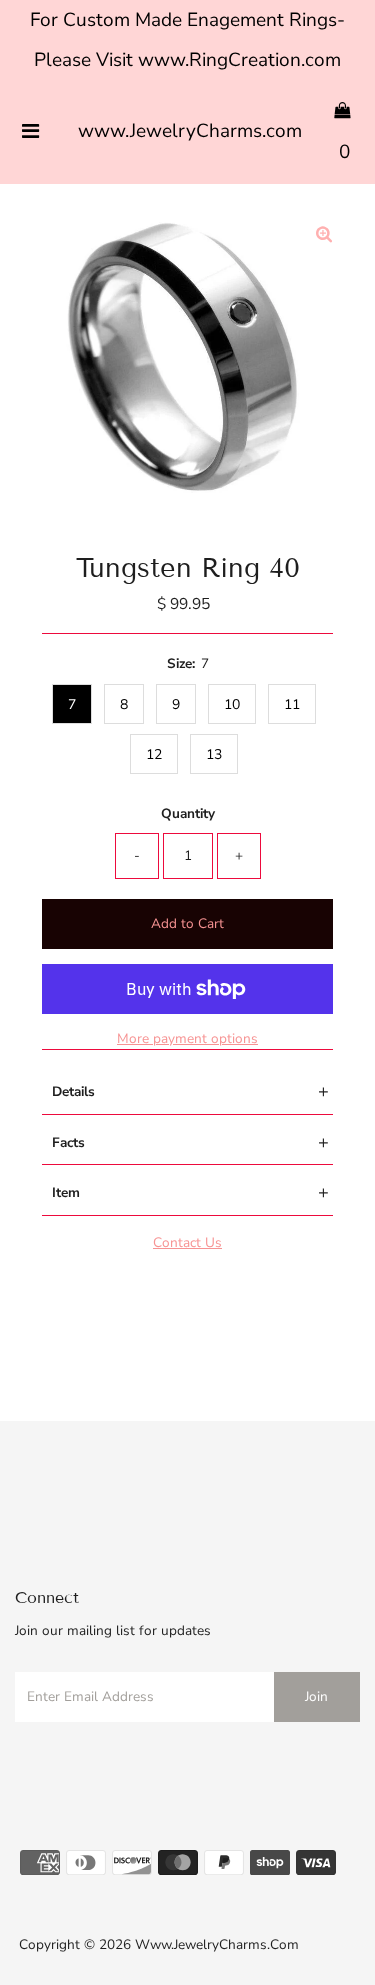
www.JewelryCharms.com (190, 131)
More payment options (187, 1038)
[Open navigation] (30, 132)
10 (232, 704)
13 (214, 754)
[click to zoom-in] (324, 236)
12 (154, 754)
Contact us (187, 1242)
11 (292, 704)
